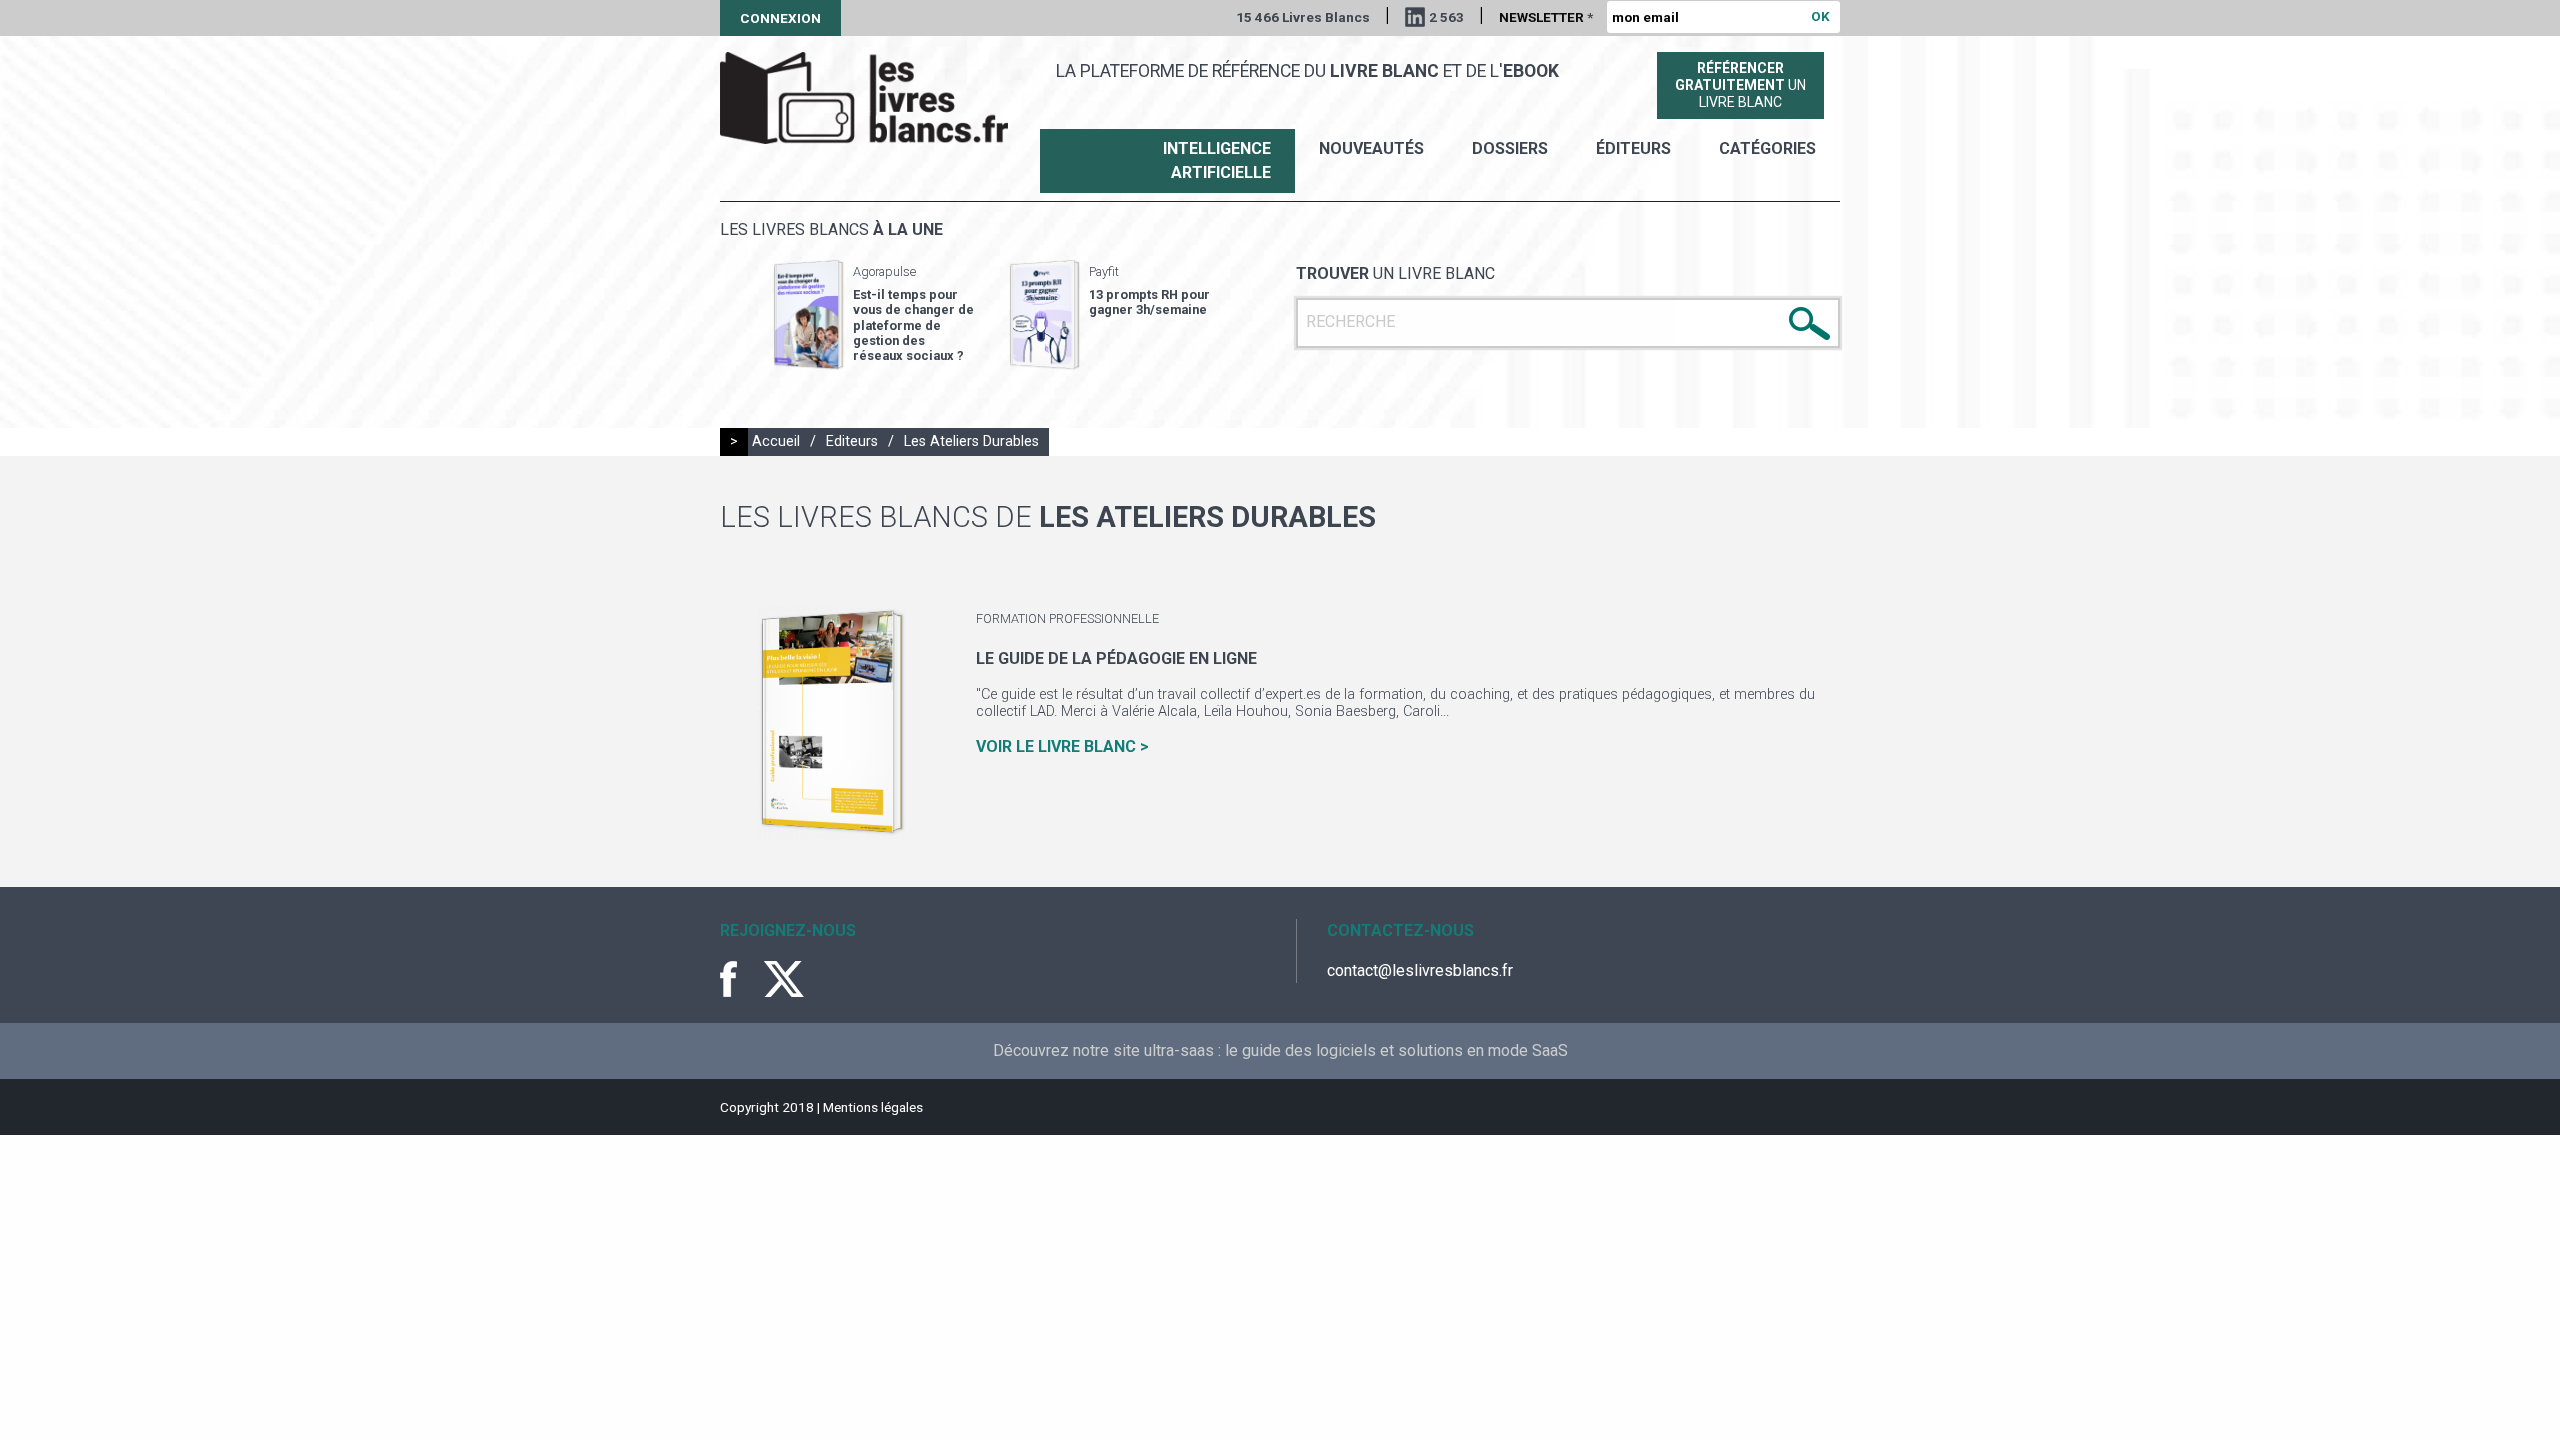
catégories (1767, 148)
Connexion (780, 18)
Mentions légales (873, 1107)
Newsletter (1546, 17)
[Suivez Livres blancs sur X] (784, 979)
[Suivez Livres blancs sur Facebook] (740, 979)
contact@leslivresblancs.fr (1420, 970)
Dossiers (1510, 148)
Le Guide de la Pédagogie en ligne (1116, 658)
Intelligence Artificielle (1217, 160)
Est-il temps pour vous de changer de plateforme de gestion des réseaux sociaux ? (913, 325)
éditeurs (1633, 148)
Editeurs (852, 441)
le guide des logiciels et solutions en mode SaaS (1396, 1050)
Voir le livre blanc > (1062, 746)
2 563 (1446, 17)
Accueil (776, 441)
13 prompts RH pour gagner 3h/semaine (1149, 302)
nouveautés (1371, 148)
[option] (874, 315)
